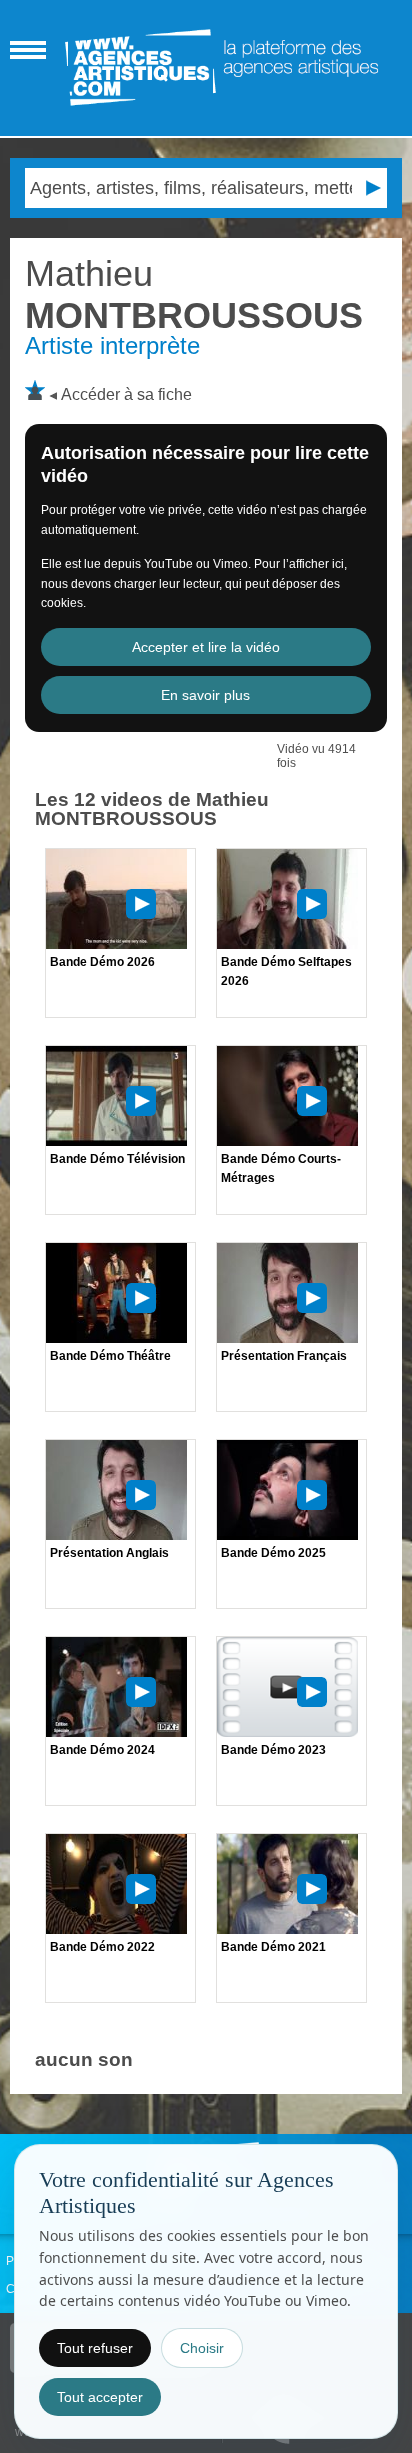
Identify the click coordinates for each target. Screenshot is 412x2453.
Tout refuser (95, 2348)
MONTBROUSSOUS (194, 294)
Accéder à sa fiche (126, 394)
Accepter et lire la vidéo (206, 647)
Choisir (202, 2348)
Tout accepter (100, 2397)
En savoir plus (205, 695)
